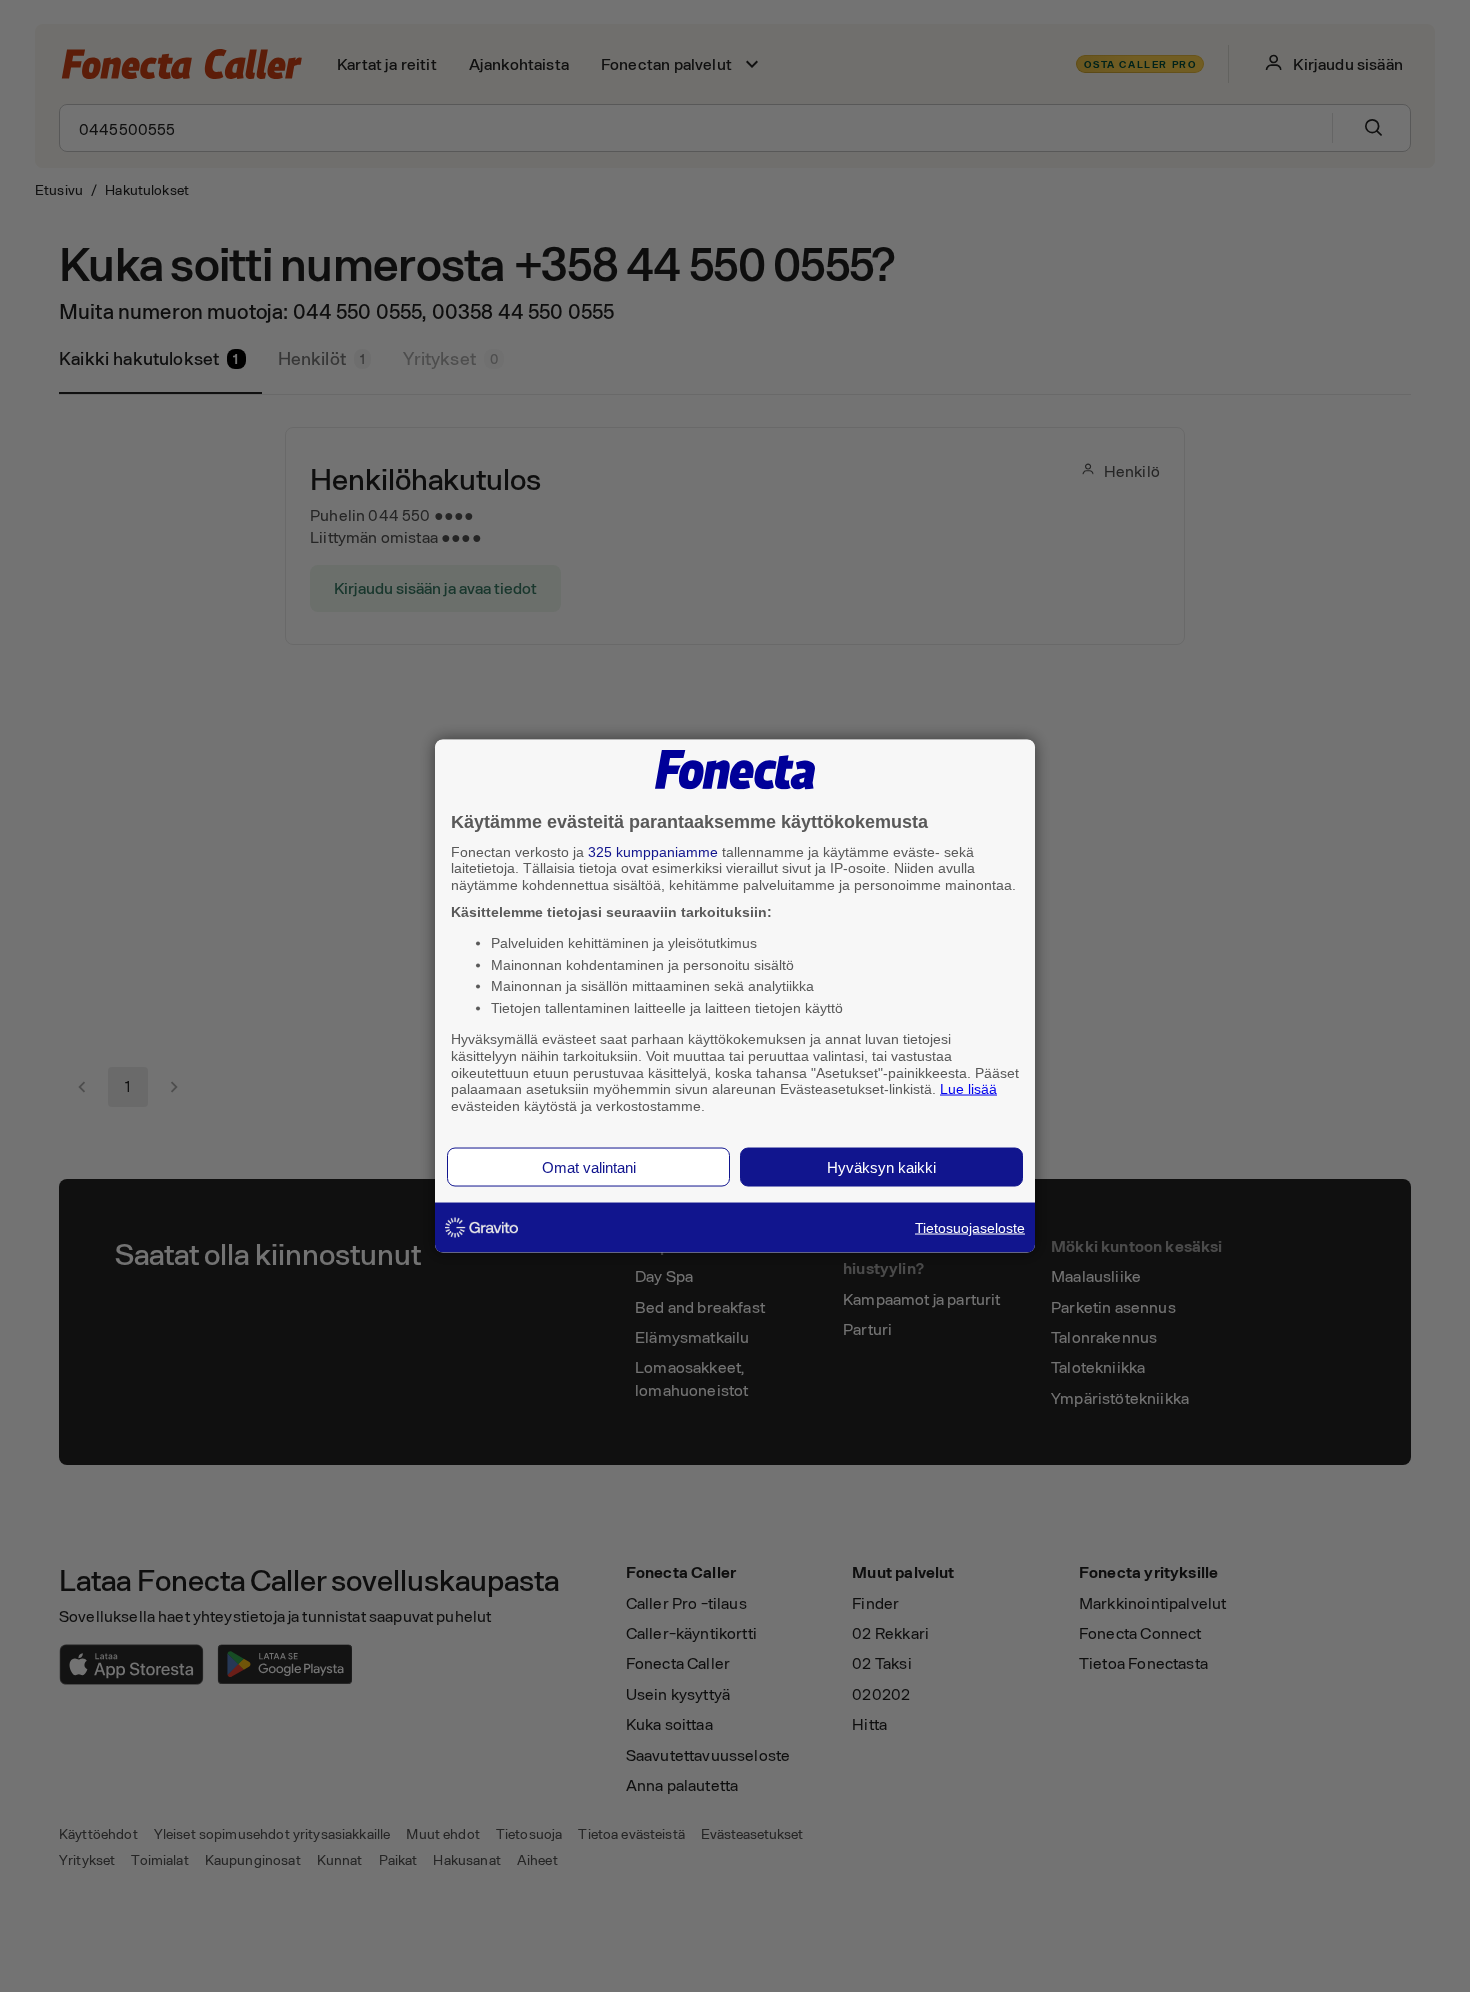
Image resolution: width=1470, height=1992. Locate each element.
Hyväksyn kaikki (881, 1166)
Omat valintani (589, 1166)
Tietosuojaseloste (970, 1227)
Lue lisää (968, 1089)
